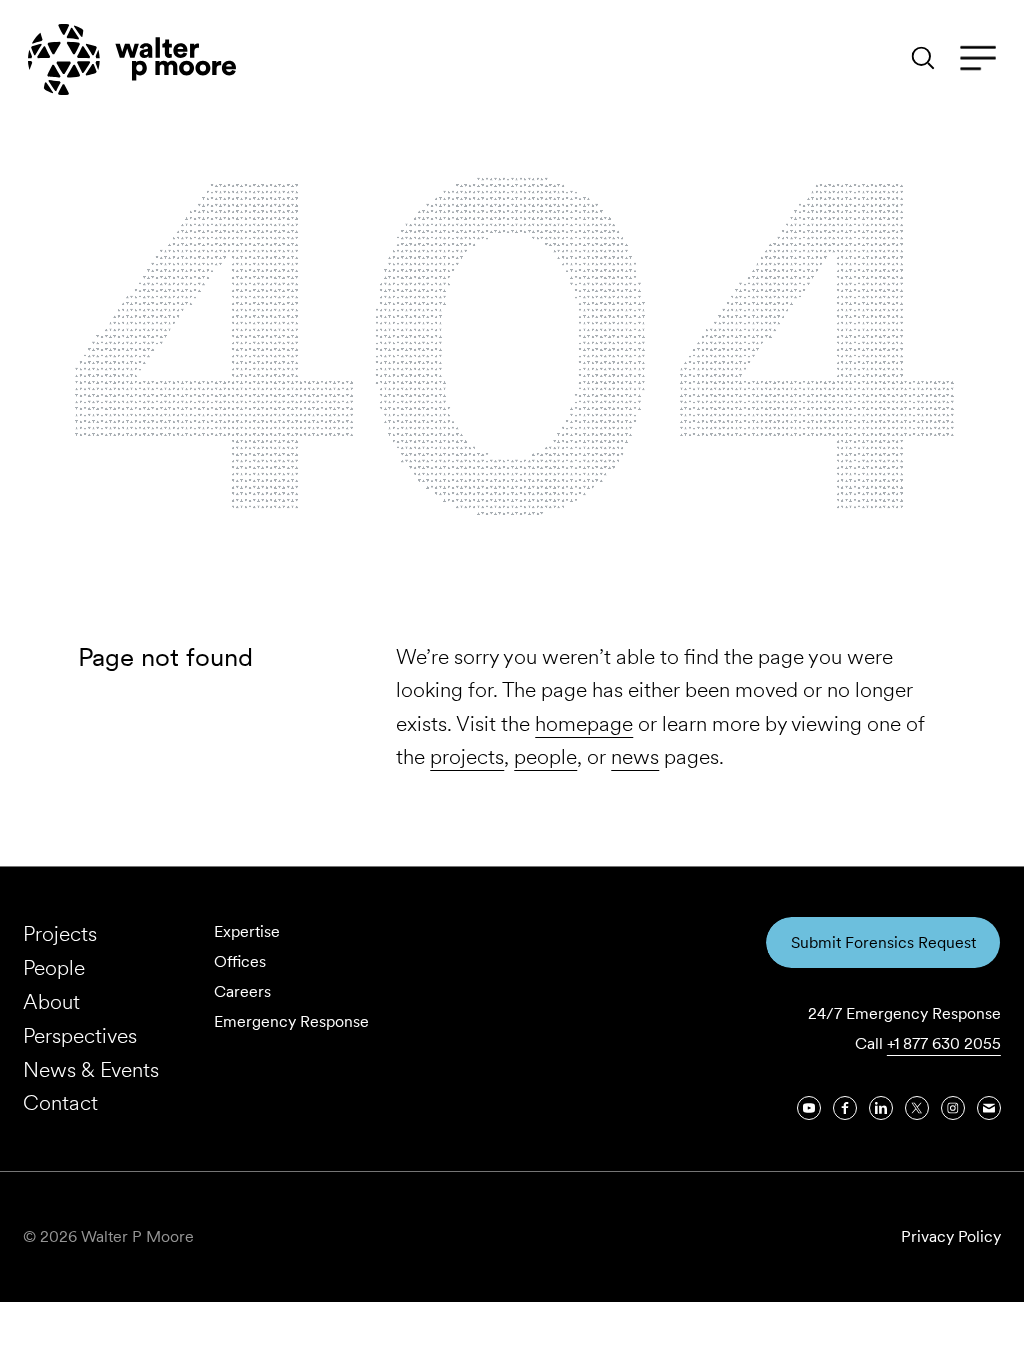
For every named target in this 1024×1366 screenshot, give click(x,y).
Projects (60, 933)
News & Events (91, 1069)
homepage (584, 723)
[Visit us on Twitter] (917, 1108)
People (54, 967)
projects (467, 756)
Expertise (247, 931)
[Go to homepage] (132, 59)
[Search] (923, 58)
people (545, 756)
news (635, 756)
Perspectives (80, 1035)
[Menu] (978, 59)
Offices (240, 961)
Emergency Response (291, 1021)
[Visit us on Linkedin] (881, 1108)
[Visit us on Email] (989, 1108)
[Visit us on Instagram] (953, 1108)
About (51, 1001)
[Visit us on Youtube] (809, 1108)
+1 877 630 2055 (944, 1043)
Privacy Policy (951, 1236)
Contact (60, 1102)
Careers (242, 991)
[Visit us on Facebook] (845, 1108)
